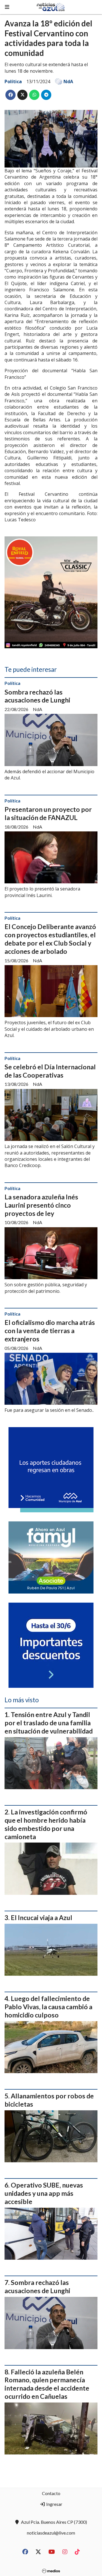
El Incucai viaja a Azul (42, 1918)
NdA (68, 81)
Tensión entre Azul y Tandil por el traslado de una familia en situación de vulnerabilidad (49, 1723)
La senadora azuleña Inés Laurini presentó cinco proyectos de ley (41, 1205)
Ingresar (54, 2504)
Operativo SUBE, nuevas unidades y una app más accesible (44, 2193)
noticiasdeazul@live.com (51, 2533)
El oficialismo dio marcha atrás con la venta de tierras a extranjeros (50, 1331)
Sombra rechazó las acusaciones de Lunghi (37, 696)
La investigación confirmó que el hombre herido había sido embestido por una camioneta (46, 1824)
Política (13, 81)
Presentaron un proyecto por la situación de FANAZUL (48, 813)
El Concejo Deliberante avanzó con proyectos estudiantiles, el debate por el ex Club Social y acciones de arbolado (50, 939)
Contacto (51, 2493)
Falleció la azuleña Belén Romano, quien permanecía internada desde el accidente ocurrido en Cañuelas (47, 2384)
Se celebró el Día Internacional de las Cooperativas (50, 1071)
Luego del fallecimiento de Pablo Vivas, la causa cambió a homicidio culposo (48, 2007)
